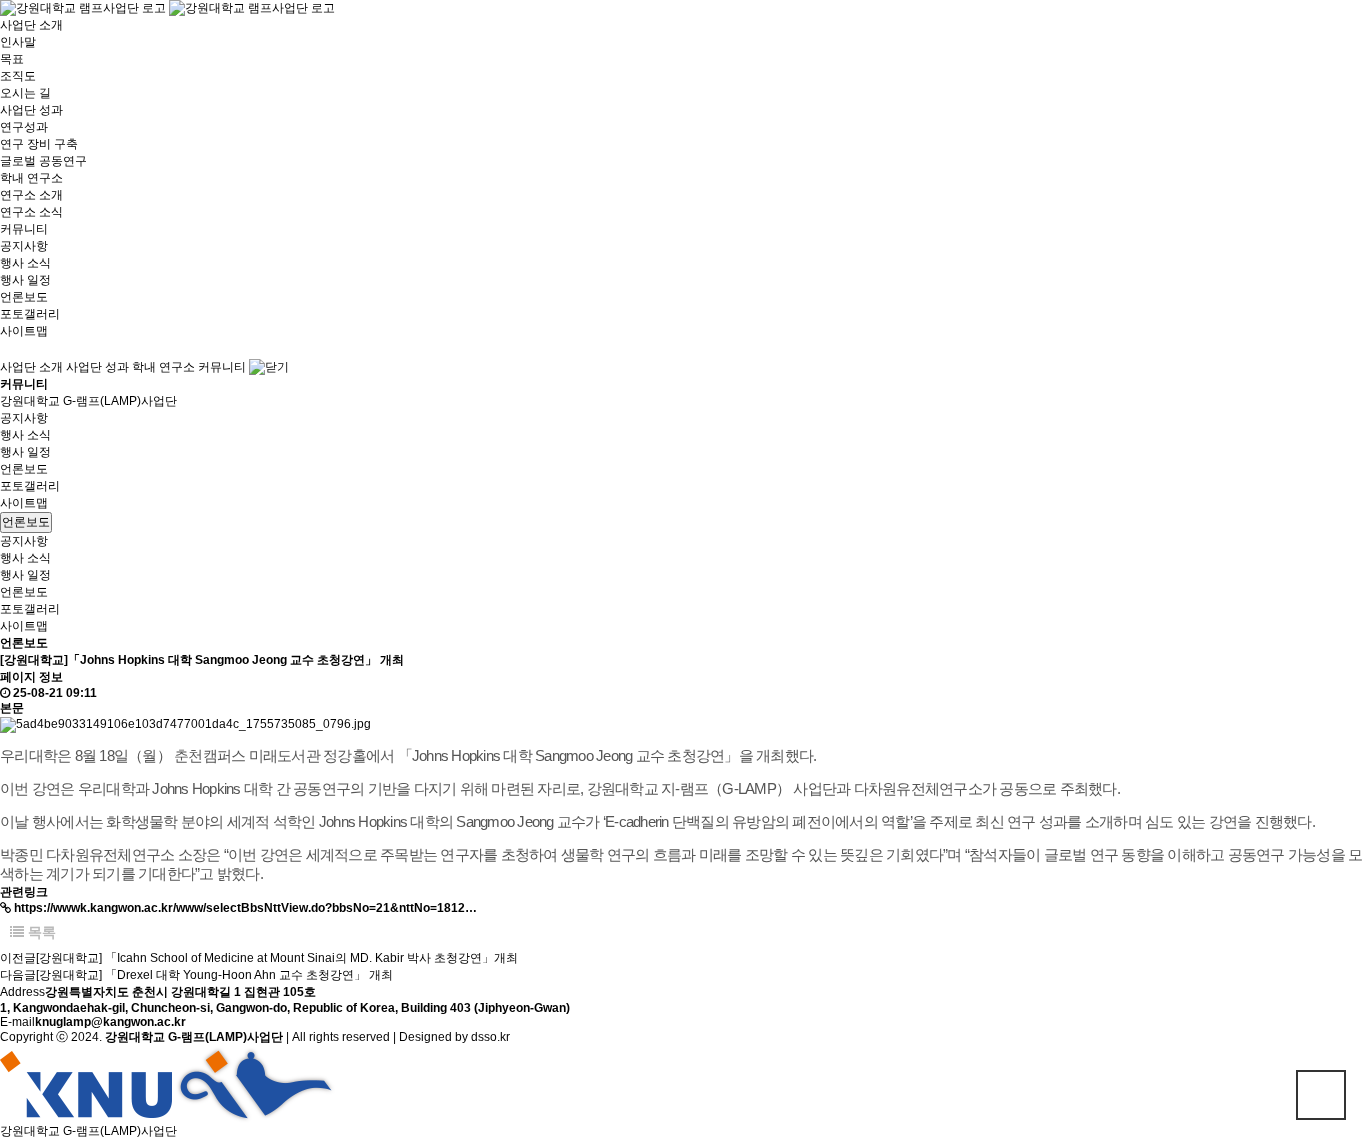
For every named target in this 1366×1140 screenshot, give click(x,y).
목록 (40, 932)
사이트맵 (24, 331)
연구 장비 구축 (39, 144)
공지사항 (24, 246)
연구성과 (24, 127)
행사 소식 (25, 263)
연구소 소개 (31, 195)
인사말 (18, 42)
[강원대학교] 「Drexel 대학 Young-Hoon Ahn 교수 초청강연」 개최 (214, 975)
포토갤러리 (30, 314)
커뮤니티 (24, 229)
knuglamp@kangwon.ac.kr (110, 1022)
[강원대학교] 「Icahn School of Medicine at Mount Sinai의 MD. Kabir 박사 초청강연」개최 (277, 958)
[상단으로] (1321, 1095)
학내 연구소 (31, 178)
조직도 (18, 76)
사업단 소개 (31, 25)
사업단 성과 (31, 110)
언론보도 (24, 297)
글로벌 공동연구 (43, 161)
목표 (12, 59)
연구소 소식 (31, 212)
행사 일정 (25, 280)
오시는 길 (25, 93)
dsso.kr (490, 1037)
